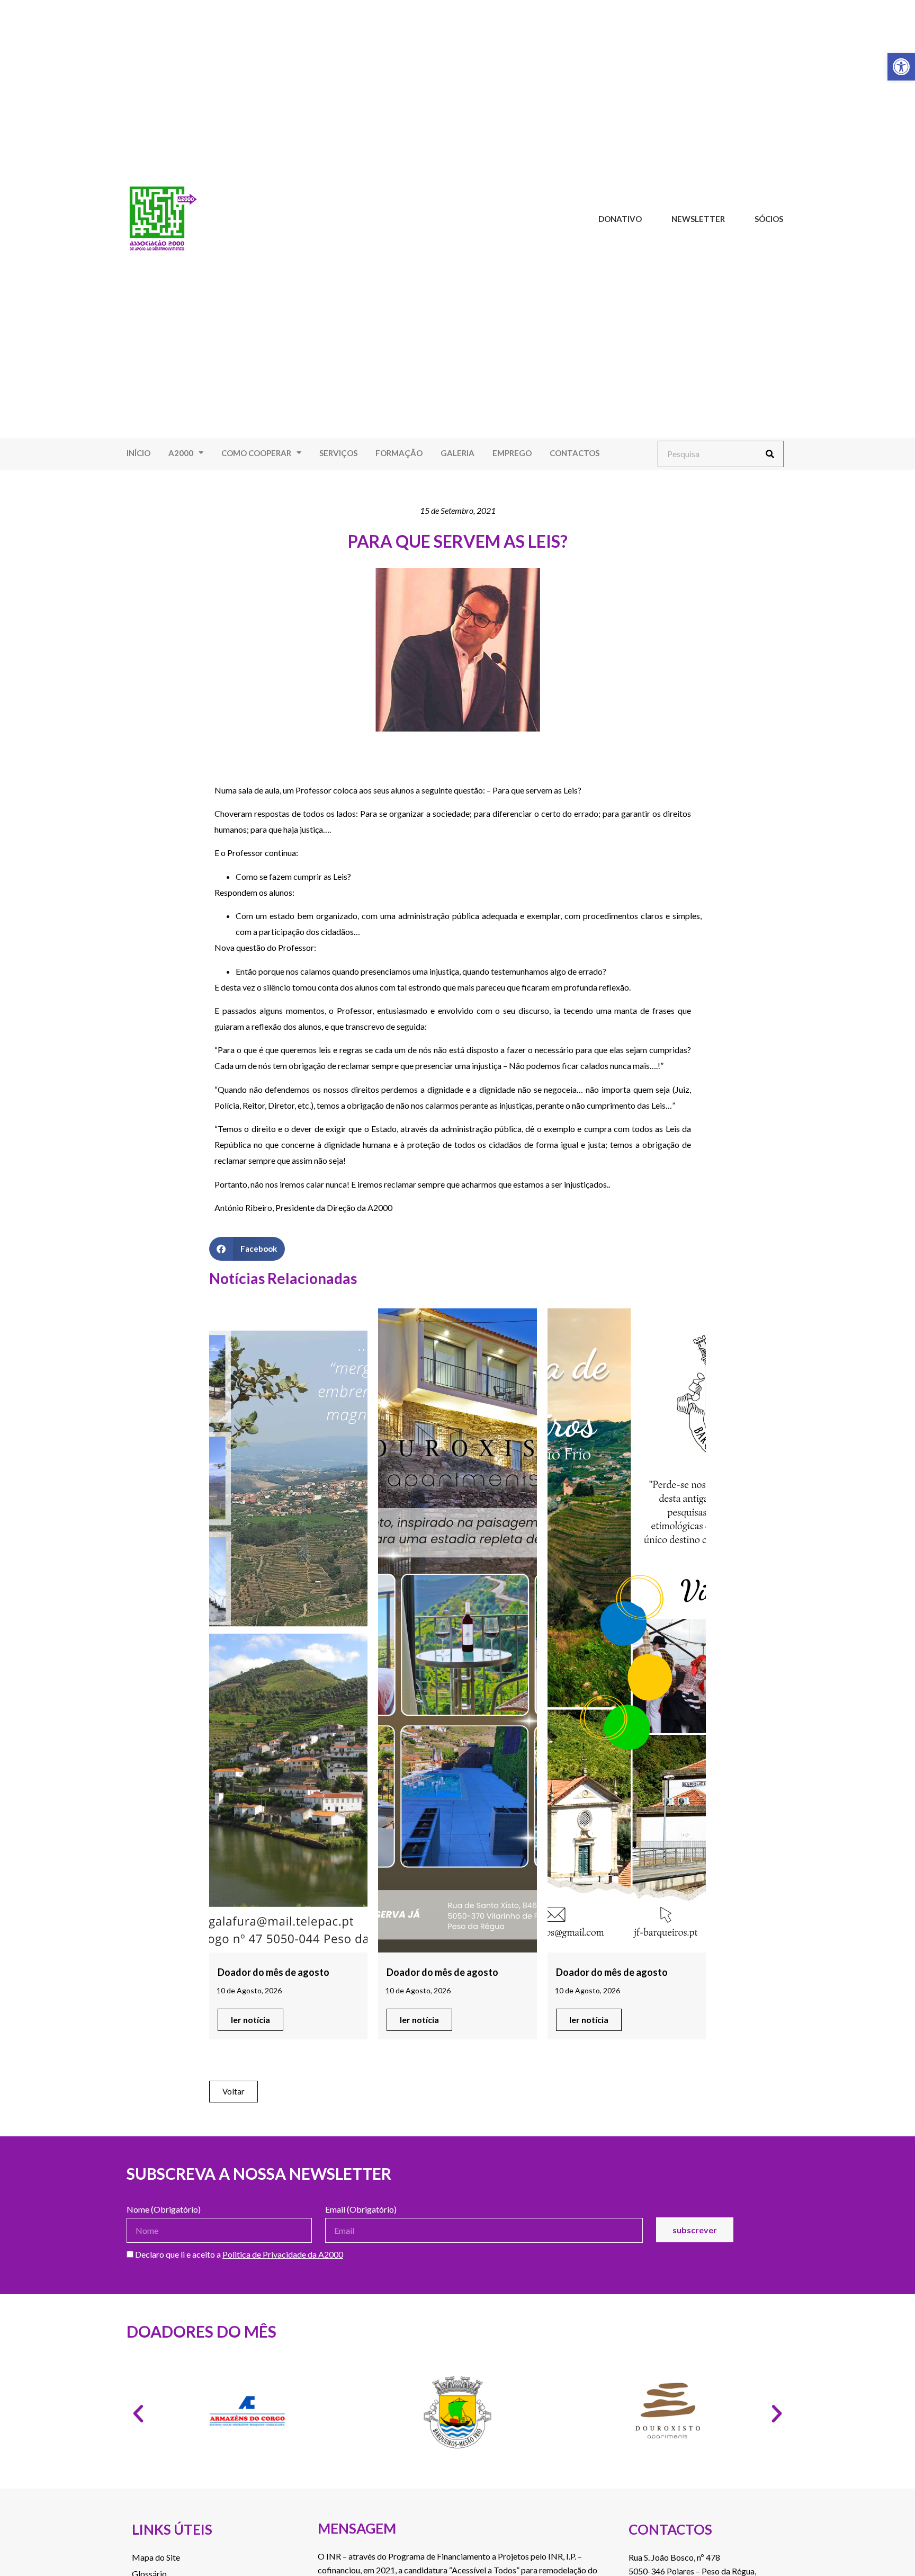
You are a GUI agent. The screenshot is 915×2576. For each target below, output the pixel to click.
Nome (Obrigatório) (164, 2210)
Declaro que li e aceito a (238, 2255)
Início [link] (138, 453)
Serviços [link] (338, 453)
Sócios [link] (769, 219)
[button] (247, 1249)
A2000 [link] (181, 453)
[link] (901, 67)
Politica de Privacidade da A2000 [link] (283, 2254)
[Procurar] (770, 454)
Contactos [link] (575, 453)
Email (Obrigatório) (361, 2210)
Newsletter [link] (698, 219)
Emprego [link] (512, 453)
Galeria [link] (457, 453)
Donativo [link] (620, 219)
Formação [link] (399, 453)
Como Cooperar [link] (256, 453)
